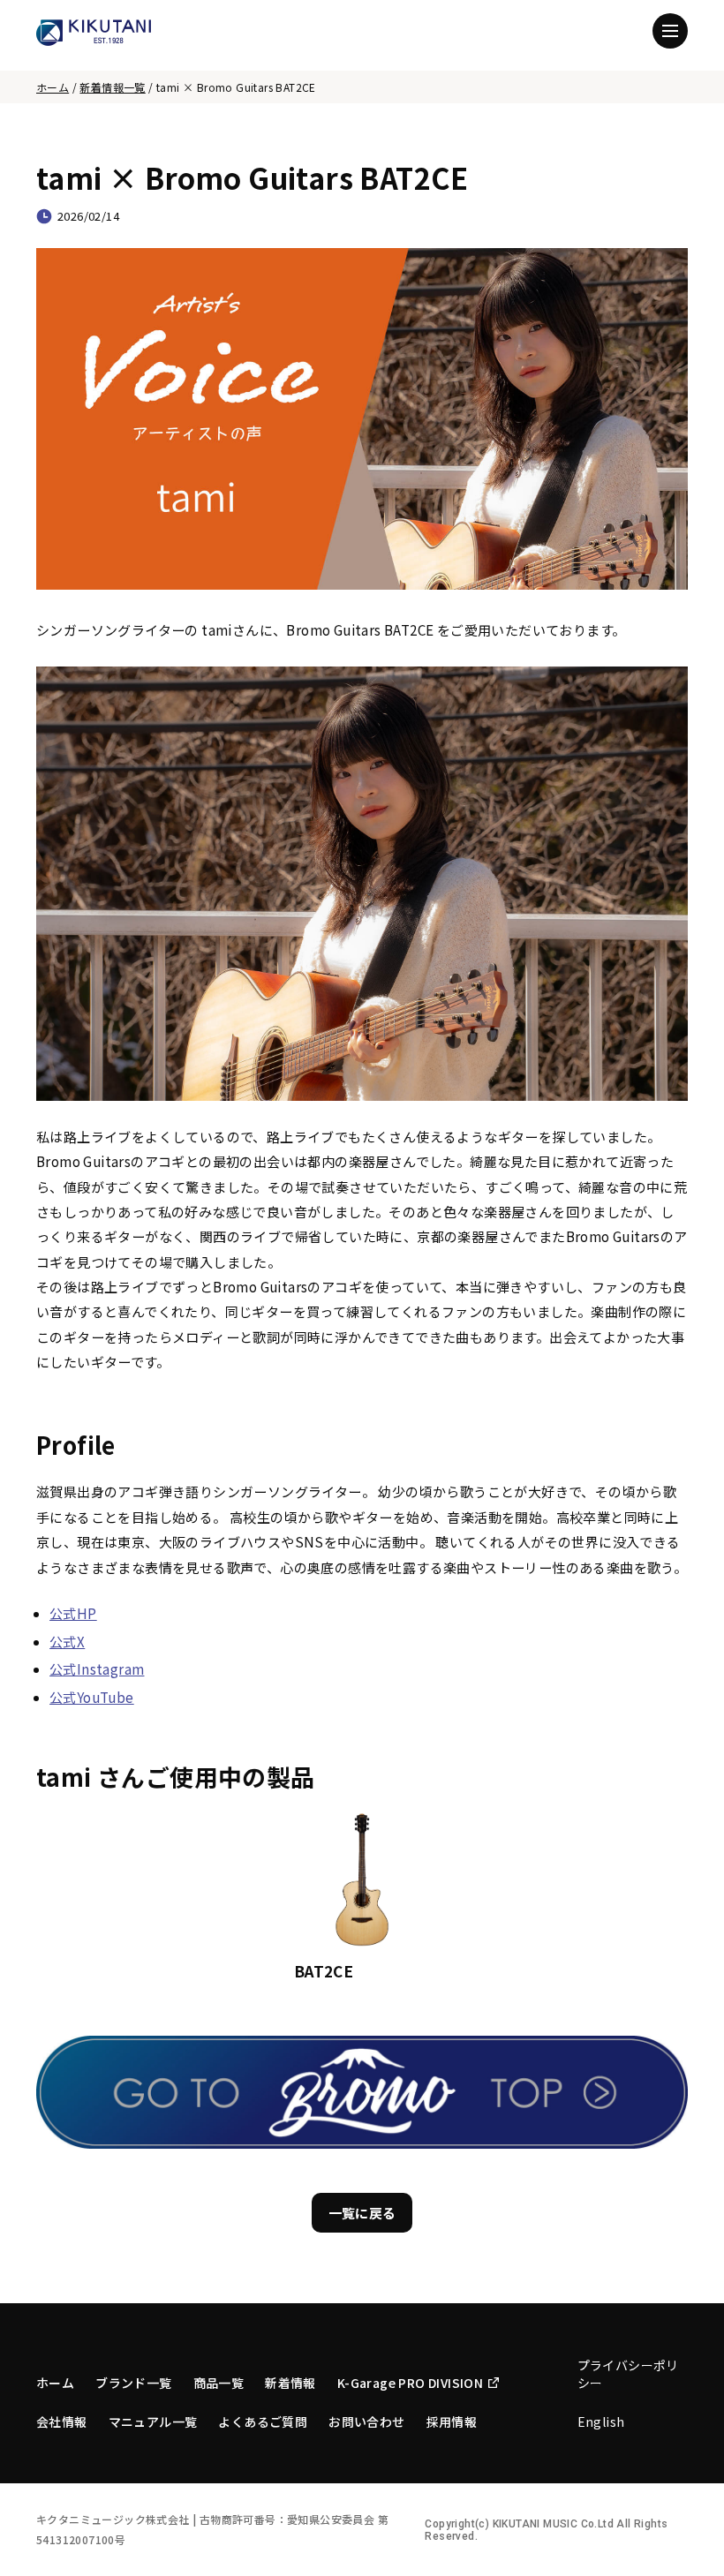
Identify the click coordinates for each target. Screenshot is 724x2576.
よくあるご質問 (263, 2422)
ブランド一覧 (133, 2383)
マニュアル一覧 (153, 2422)
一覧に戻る (362, 2213)
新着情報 (290, 2383)
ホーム (53, 87)
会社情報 (62, 2422)
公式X (67, 1642)
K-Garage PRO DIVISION (410, 2383)
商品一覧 (219, 2383)
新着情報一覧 (112, 87)
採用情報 (452, 2422)
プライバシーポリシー (628, 2374)
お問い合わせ (366, 2422)
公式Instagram (97, 1669)
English (601, 2422)
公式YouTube (92, 1697)
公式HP (73, 1613)
